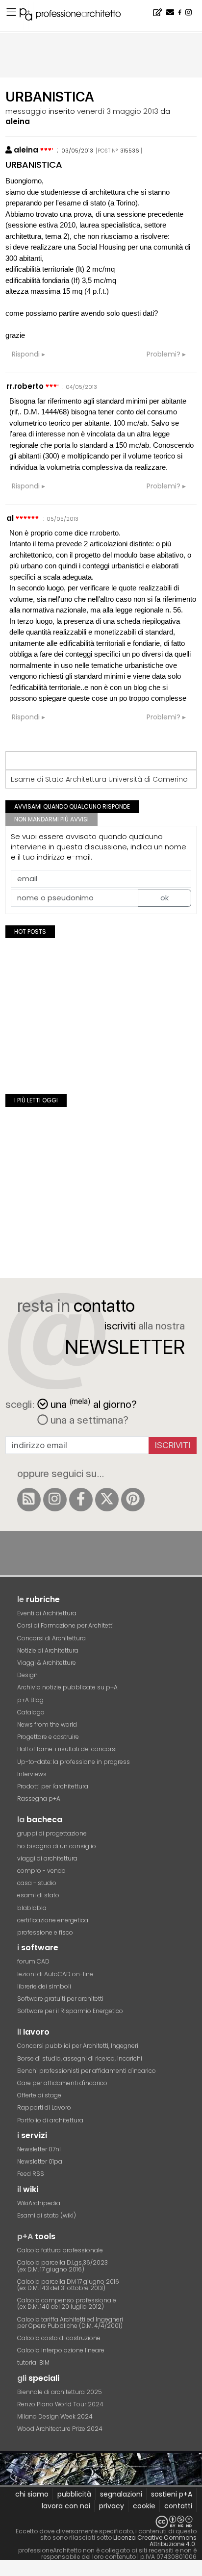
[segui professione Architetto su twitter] (107, 1500)
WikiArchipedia (39, 2203)
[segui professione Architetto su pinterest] (133, 1500)
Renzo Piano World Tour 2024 (60, 2404)
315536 (130, 151)
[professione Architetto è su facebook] (81, 1500)
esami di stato (38, 1895)
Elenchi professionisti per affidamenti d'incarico (87, 2071)
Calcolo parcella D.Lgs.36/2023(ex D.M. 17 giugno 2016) (63, 2266)
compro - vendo (41, 1871)
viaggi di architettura (47, 1858)
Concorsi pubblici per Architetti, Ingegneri (78, 2046)
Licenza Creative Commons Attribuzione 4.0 (155, 2541)
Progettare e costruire (48, 1737)
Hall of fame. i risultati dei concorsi (67, 1749)
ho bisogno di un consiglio (57, 1846)
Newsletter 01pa (40, 2161)
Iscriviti (173, 1445)
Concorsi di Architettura (51, 1638)
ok (164, 898)
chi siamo (32, 2494)
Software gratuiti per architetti (60, 1999)
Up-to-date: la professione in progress (74, 1762)
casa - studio (37, 1883)
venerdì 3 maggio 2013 (118, 111)
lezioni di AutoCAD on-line (55, 1974)
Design (27, 1675)
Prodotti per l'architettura (53, 1786)
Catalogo (31, 1712)
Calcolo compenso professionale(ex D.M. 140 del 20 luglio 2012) (67, 2303)
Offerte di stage (39, 2095)
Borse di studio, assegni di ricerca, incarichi (80, 2058)
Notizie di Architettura (48, 1650)
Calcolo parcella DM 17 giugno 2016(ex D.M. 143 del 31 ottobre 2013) (68, 2285)
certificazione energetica (53, 1920)
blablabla (32, 1908)
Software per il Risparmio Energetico (70, 2011)
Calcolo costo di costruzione (59, 2338)
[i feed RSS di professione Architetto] (29, 1500)
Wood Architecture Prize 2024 (60, 2429)
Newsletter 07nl (39, 2149)
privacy (112, 2506)
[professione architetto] (76, 16)
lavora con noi (66, 2506)
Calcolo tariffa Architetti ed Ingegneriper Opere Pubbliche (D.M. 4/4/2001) (70, 2322)
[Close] (6, 2571)
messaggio (26, 111)
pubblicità (74, 2494)
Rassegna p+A (39, 1798)
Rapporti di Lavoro (44, 2107)
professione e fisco (45, 1932)
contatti (178, 2506)
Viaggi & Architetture (47, 1663)
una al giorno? (94, 1403)
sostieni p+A (172, 2494)
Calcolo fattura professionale (60, 2250)
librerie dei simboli (44, 1986)
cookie (144, 2506)
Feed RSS (31, 2174)
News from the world (47, 1724)
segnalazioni (121, 2494)
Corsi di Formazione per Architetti (65, 1625)
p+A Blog (30, 1700)
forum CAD (33, 1961)
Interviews (32, 1774)
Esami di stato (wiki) (47, 2215)
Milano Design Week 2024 (55, 2416)
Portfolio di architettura (50, 2120)
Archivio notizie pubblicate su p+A (67, 1687)
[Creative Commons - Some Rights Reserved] (101, 2522)
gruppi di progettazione (52, 1833)
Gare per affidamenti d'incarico (62, 2083)
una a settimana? (88, 1420)
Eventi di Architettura (47, 1613)
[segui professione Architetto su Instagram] (55, 1500)
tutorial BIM (33, 2362)
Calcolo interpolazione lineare (61, 2350)
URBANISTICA (34, 165)
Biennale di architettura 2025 (60, 2392)
